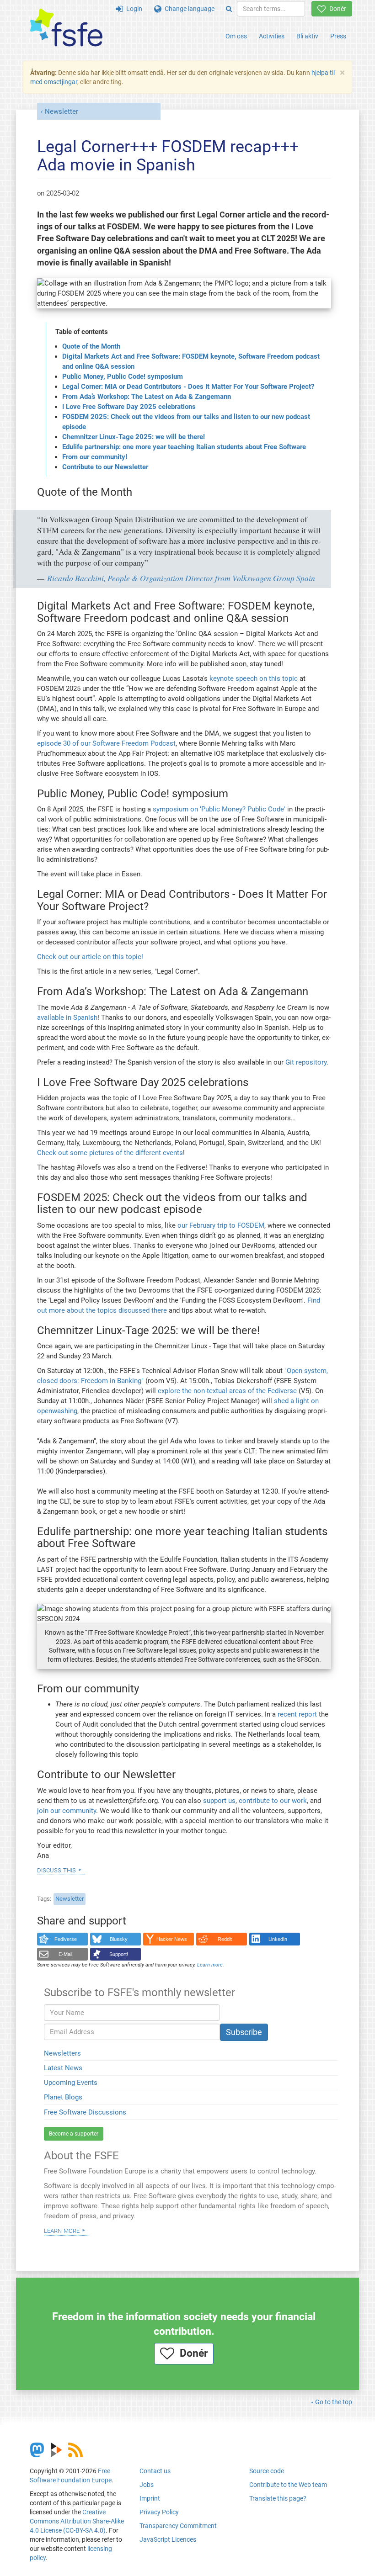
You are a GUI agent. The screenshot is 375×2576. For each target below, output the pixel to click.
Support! (119, 1954)
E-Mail (65, 1954)
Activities (272, 36)
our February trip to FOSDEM (221, 1225)
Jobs (147, 2485)
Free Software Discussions (85, 2112)
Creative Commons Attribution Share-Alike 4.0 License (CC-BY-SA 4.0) (77, 2521)
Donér (336, 9)
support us (219, 1801)
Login (133, 9)
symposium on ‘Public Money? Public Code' (219, 809)
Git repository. (307, 1062)
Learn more (62, 2230)
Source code (267, 2471)
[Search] (229, 9)
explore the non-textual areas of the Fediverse (227, 1391)
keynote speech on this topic (254, 678)
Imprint (150, 2498)
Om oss (236, 36)
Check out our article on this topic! (90, 957)
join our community (67, 1811)
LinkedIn (278, 1939)
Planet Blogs (63, 2097)
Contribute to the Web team (288, 2485)
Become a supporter (74, 2134)
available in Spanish (67, 1018)
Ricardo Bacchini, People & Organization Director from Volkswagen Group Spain (181, 578)
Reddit (225, 1939)
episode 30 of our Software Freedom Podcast (106, 743)
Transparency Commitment (178, 2526)
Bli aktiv (307, 36)
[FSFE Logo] (66, 28)
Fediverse (66, 1939)
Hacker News (172, 1939)
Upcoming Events (71, 2083)
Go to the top (334, 2402)
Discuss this (56, 1870)
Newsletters (62, 2053)
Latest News (63, 2068)
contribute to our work (273, 1801)
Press (338, 36)
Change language (188, 9)
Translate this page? (278, 2498)
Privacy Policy (159, 2512)
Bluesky (119, 1939)
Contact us (155, 2471)
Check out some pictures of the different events (110, 1153)
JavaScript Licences (168, 2539)
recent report (297, 1714)
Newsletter (62, 111)
